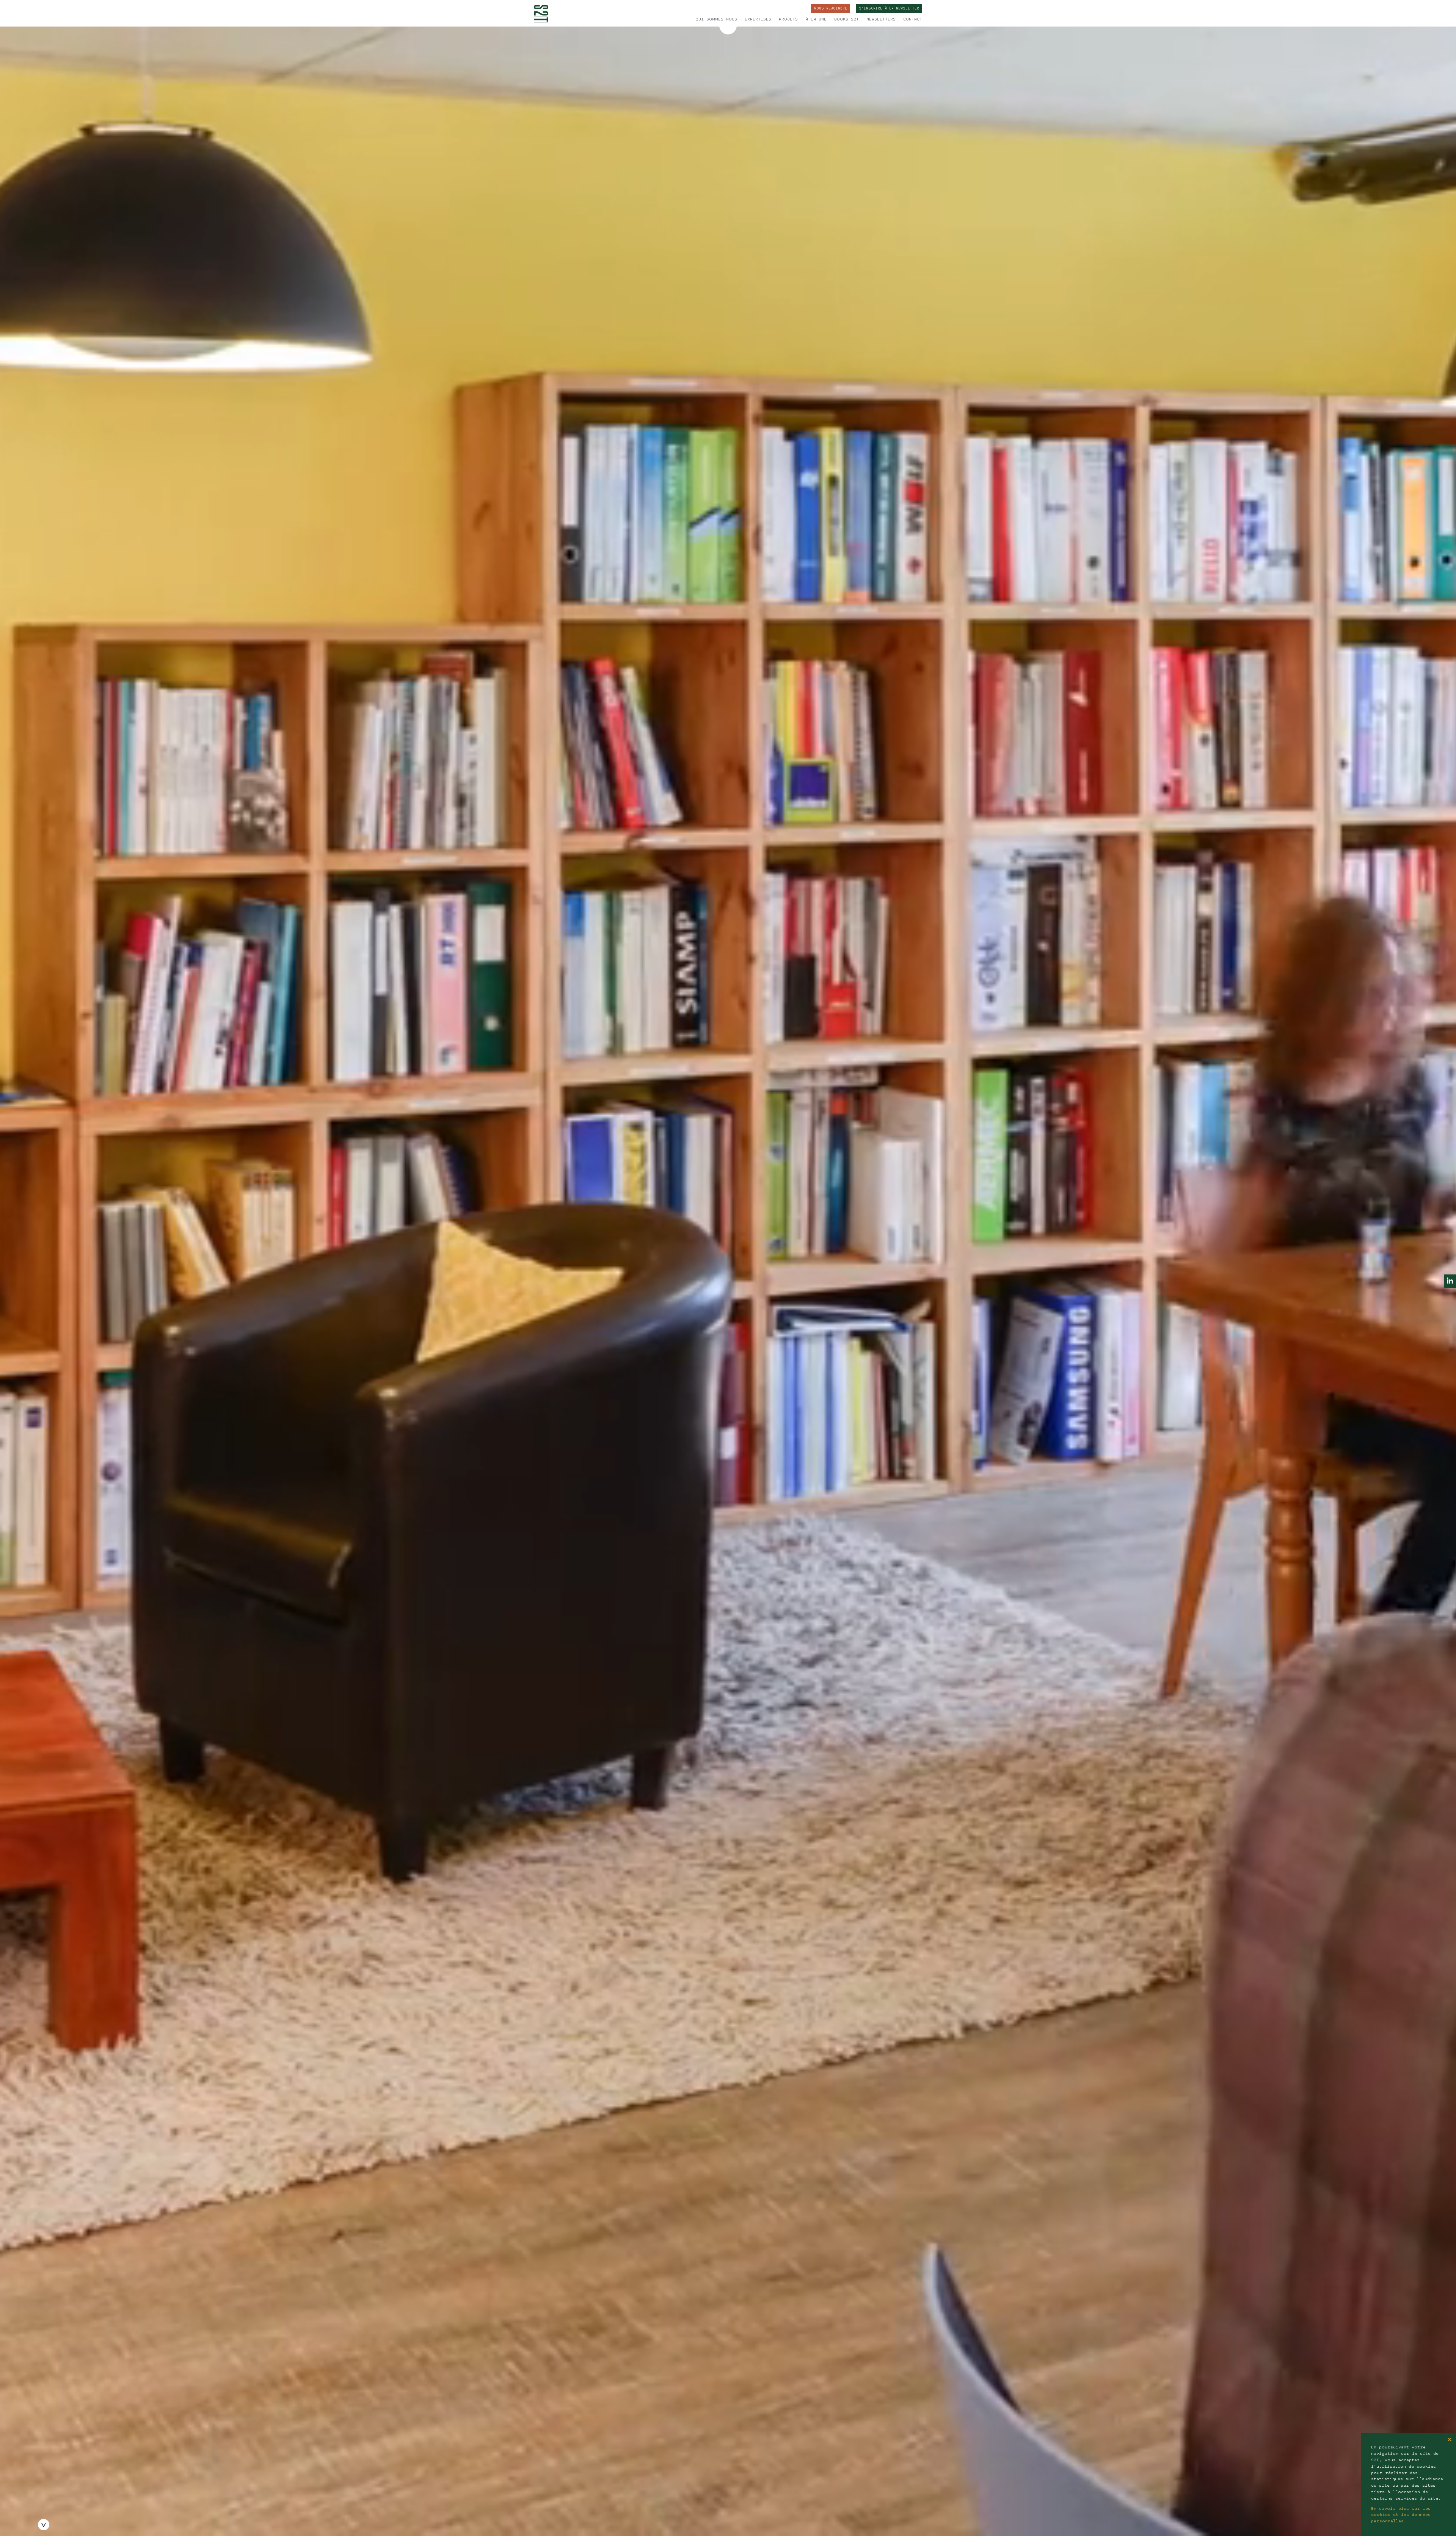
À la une (816, 19)
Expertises (758, 19)
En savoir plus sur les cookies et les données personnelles (1401, 2515)
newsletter (889, 9)
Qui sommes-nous (716, 19)
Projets (788, 19)
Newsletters (881, 19)
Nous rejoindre (831, 9)
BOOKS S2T (846, 19)
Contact (913, 19)
